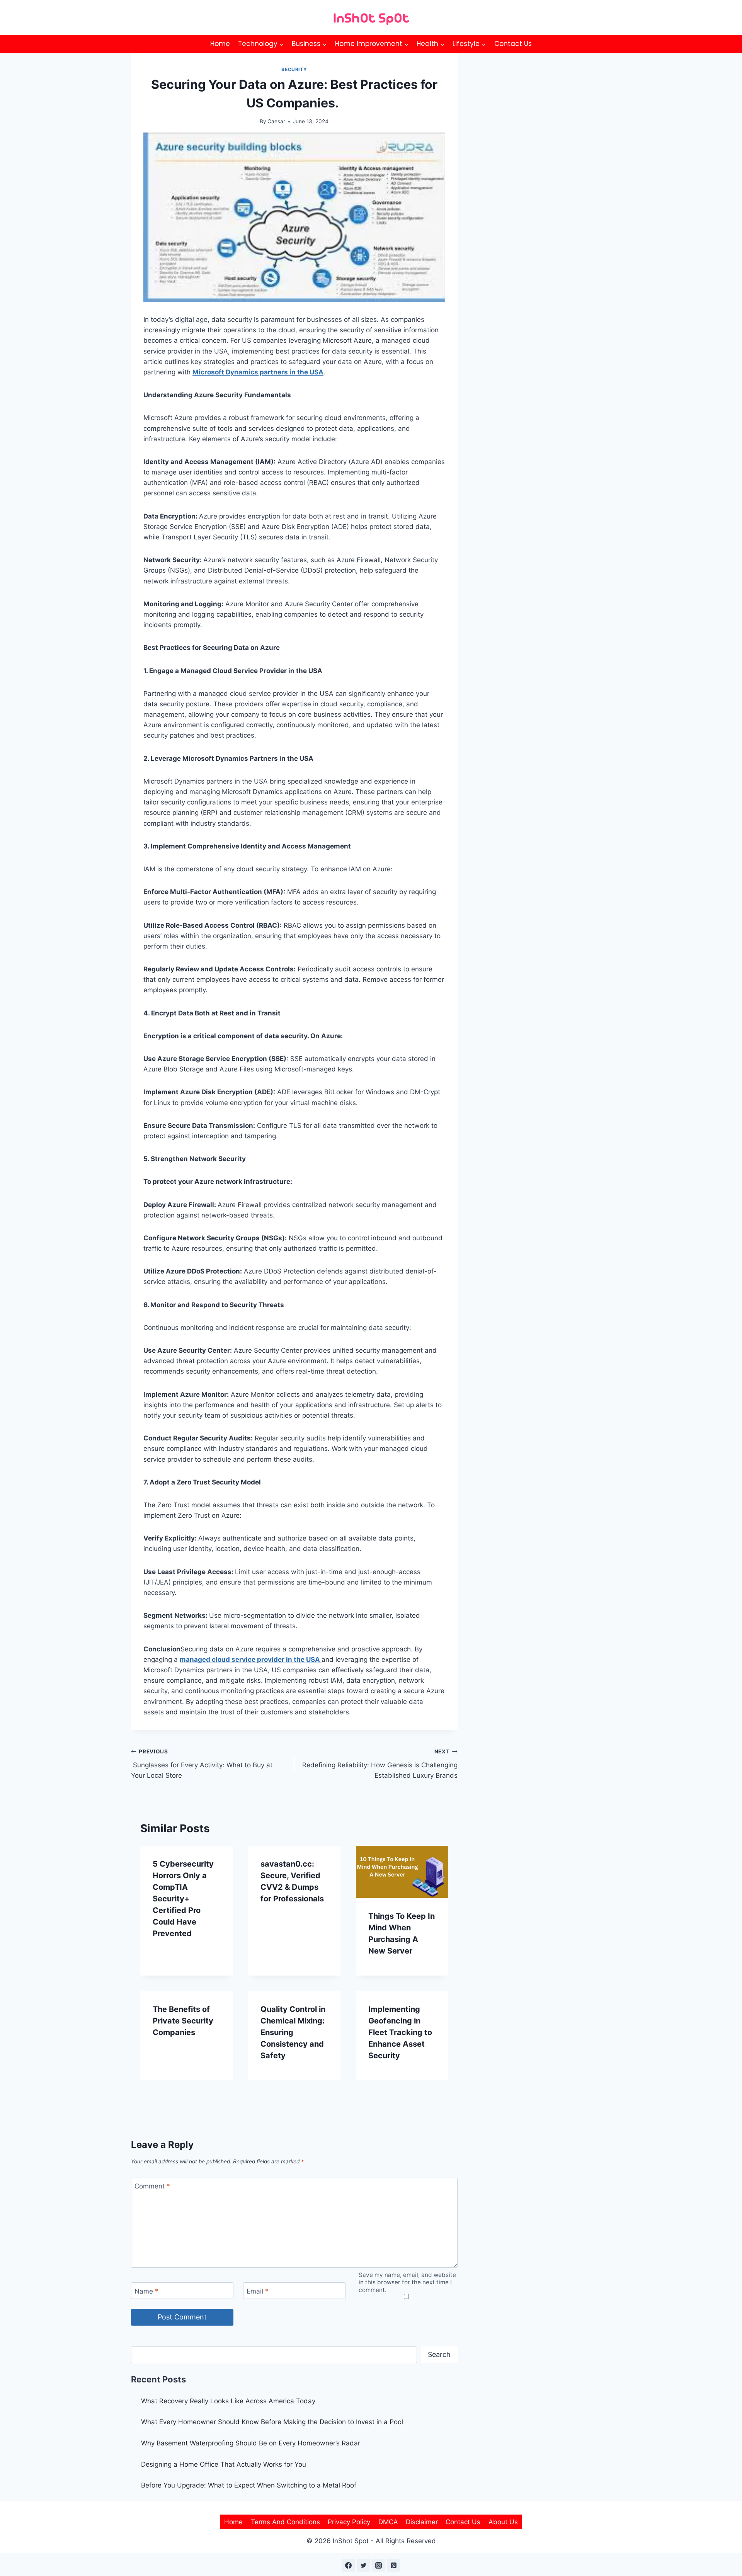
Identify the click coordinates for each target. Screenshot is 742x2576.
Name (146, 2291)
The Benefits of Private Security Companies (183, 2021)
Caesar (276, 121)
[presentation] (402, 1872)
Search (439, 2354)
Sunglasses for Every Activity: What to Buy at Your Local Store (202, 1764)
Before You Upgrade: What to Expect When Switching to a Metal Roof (249, 2485)
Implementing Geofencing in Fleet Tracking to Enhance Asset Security (400, 2032)
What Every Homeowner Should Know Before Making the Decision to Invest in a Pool (272, 2422)
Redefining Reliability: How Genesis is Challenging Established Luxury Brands (380, 1764)
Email (258, 2291)
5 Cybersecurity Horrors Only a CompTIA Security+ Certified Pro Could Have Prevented (183, 1899)
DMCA (388, 2522)
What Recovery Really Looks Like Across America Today (228, 2401)
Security (294, 69)
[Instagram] (379, 2565)
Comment (152, 2186)
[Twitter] (363, 2565)
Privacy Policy (349, 2522)
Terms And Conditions (285, 2522)
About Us (503, 2522)
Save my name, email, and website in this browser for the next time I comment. (407, 2283)
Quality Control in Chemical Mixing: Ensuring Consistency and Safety (293, 2032)
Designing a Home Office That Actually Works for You (224, 2464)
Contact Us (513, 44)
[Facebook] (348, 2565)
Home (220, 44)
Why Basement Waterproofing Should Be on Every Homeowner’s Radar (252, 2443)
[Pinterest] (394, 2565)
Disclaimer (422, 2522)
